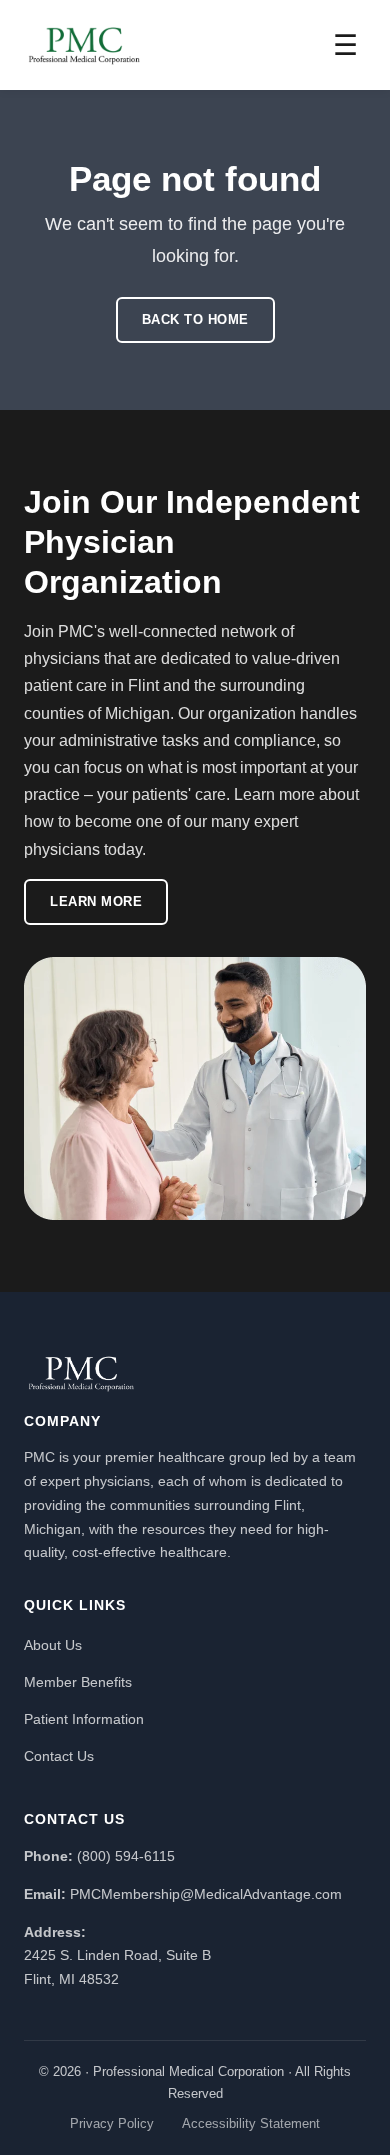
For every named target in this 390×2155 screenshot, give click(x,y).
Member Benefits (78, 1682)
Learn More (96, 901)
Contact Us (59, 1756)
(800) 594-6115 (126, 1856)
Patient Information (84, 1719)
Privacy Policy (112, 2123)
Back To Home (195, 319)
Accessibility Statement (251, 2123)
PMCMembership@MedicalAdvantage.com (206, 1894)
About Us (53, 1645)
